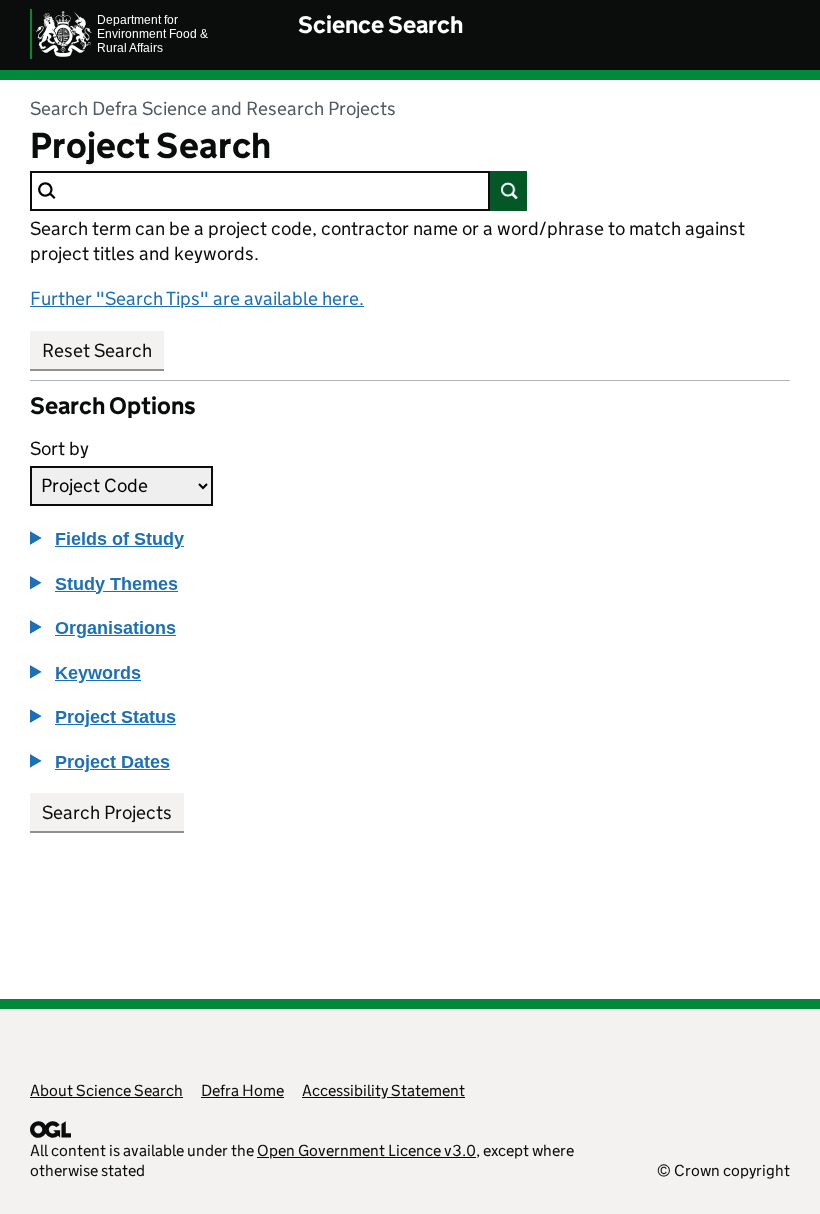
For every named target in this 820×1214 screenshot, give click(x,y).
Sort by (59, 448)
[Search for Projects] (508, 191)
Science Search (380, 24)
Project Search (150, 146)
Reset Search (97, 350)
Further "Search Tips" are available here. (197, 298)
